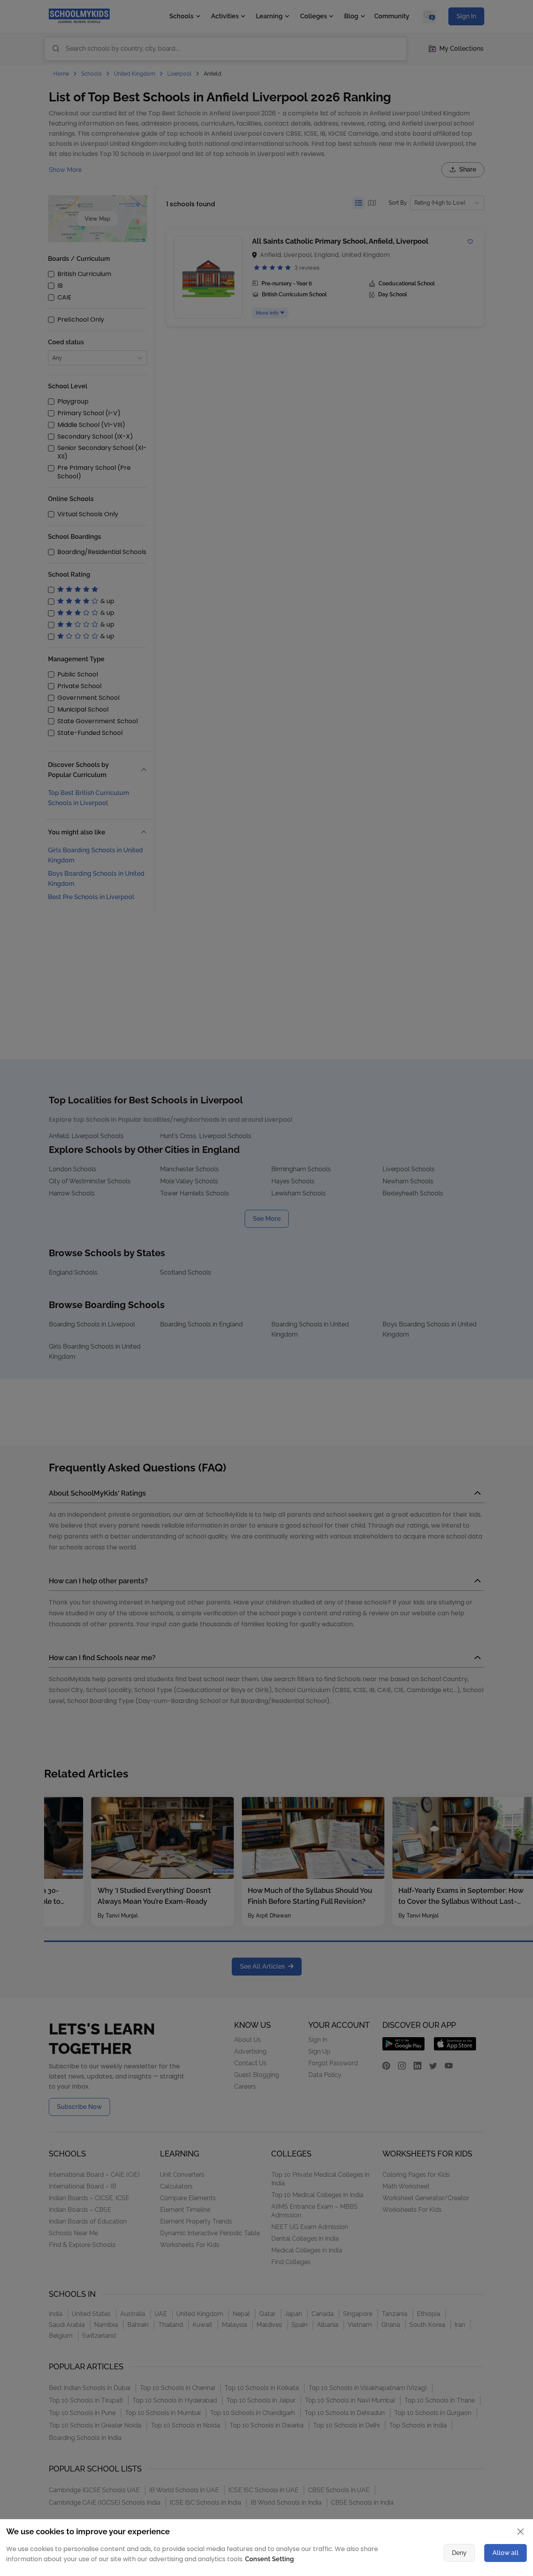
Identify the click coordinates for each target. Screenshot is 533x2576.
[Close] (479, 1212)
